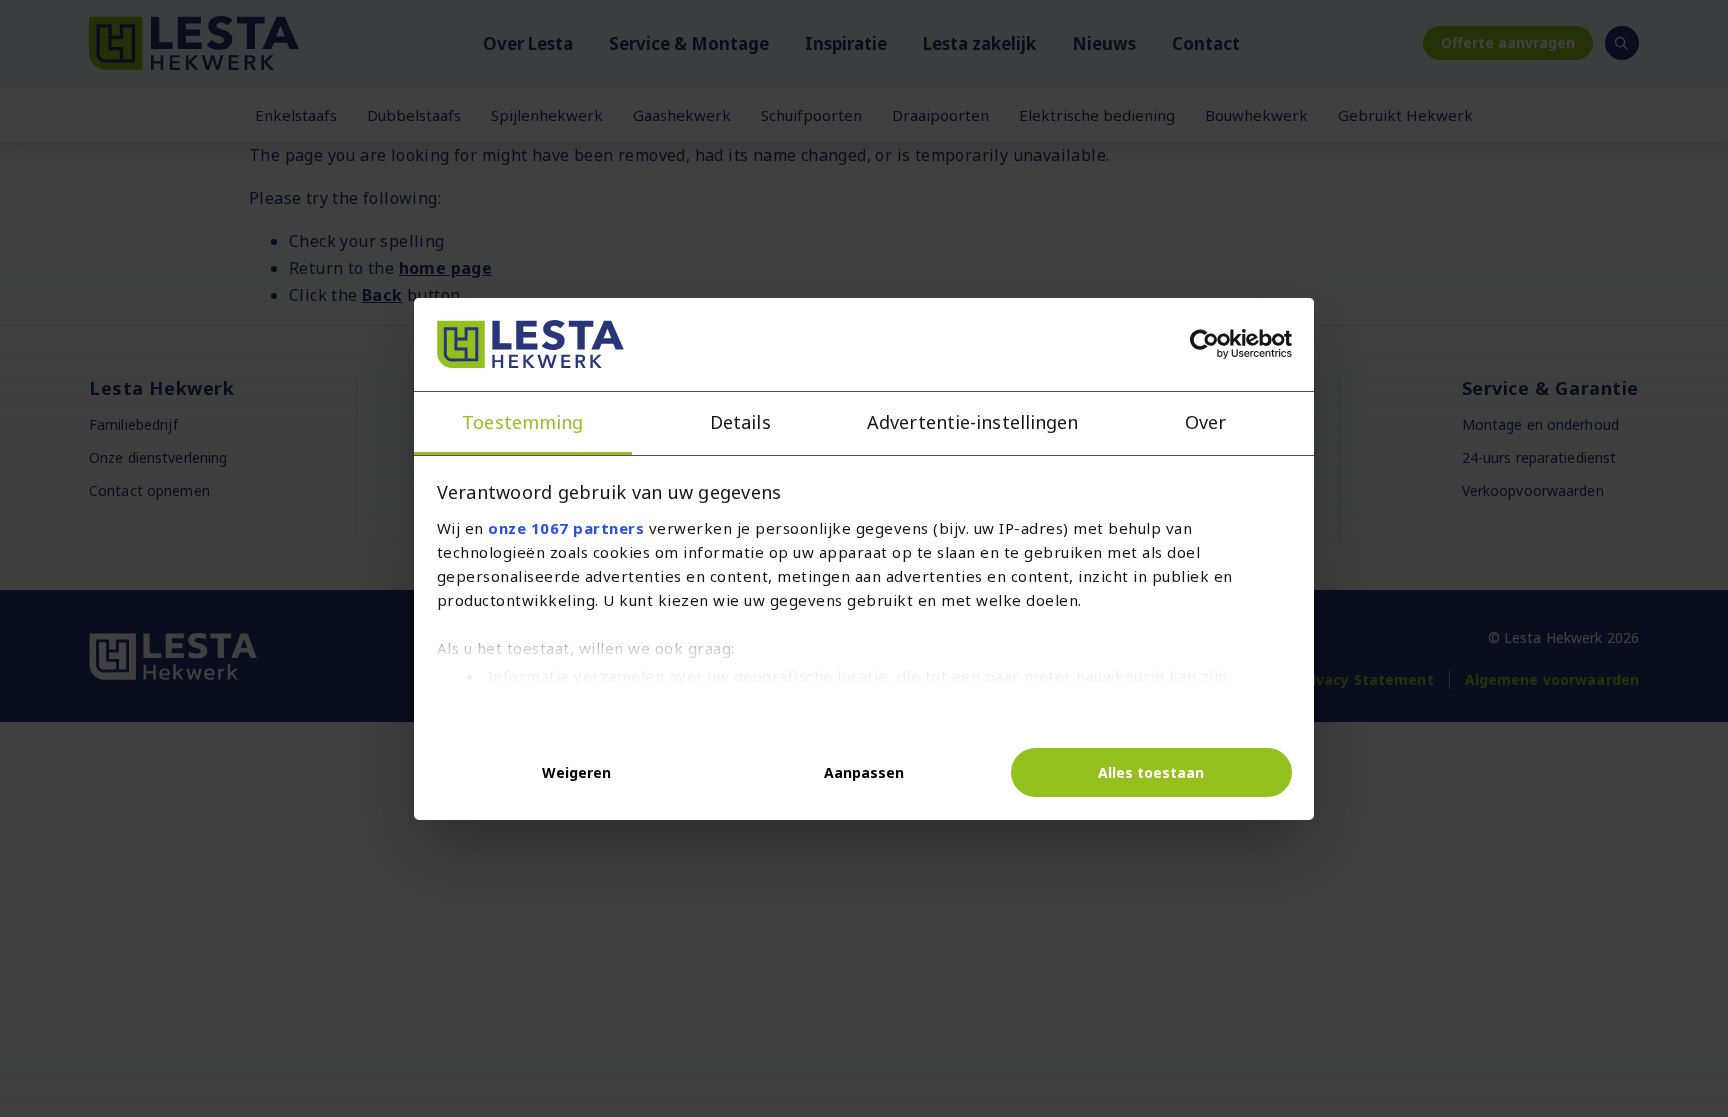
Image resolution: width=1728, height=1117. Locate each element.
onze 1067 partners (566, 528)
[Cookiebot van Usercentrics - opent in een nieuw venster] (1204, 344)
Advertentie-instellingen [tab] (972, 422)
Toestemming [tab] (522, 422)
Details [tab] (740, 422)
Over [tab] (1205, 422)
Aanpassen (864, 772)
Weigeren (576, 772)
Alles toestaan (1151, 772)
